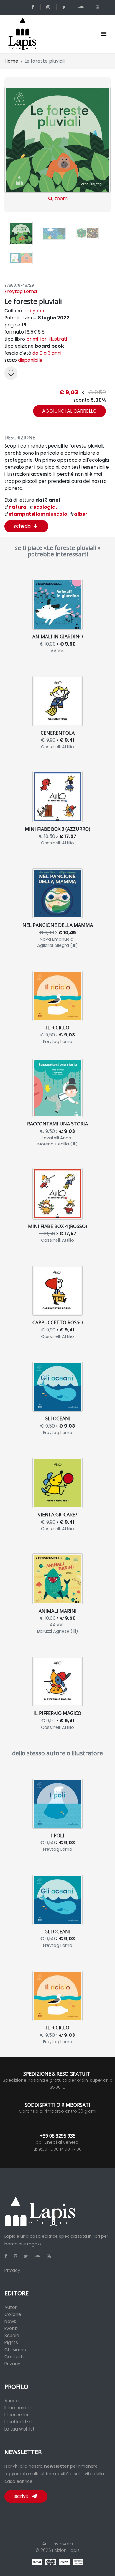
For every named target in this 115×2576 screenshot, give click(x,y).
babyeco (34, 311)
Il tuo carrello (18, 2408)
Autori (11, 2307)
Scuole (12, 2335)
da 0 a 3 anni (47, 353)
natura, (16, 507)
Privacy (12, 2270)
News (10, 2321)
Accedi (12, 2401)
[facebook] (34, 7)
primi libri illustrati (47, 339)
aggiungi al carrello (69, 411)
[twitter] (65, 7)
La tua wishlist (20, 2429)
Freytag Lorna (21, 291)
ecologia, (43, 507)
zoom (60, 198)
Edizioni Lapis (66, 2550)
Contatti (14, 2357)
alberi (79, 514)
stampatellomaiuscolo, (37, 514)
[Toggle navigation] (104, 34)
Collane (13, 2314)
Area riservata (57, 2544)
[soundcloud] (82, 7)
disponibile (30, 360)
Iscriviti (22, 2496)
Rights (11, 2343)
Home (11, 61)
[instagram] (49, 7)
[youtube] (99, 7)
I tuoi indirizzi (18, 2422)
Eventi (11, 2328)
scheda (23, 526)
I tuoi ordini (16, 2415)
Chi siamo (15, 2350)
